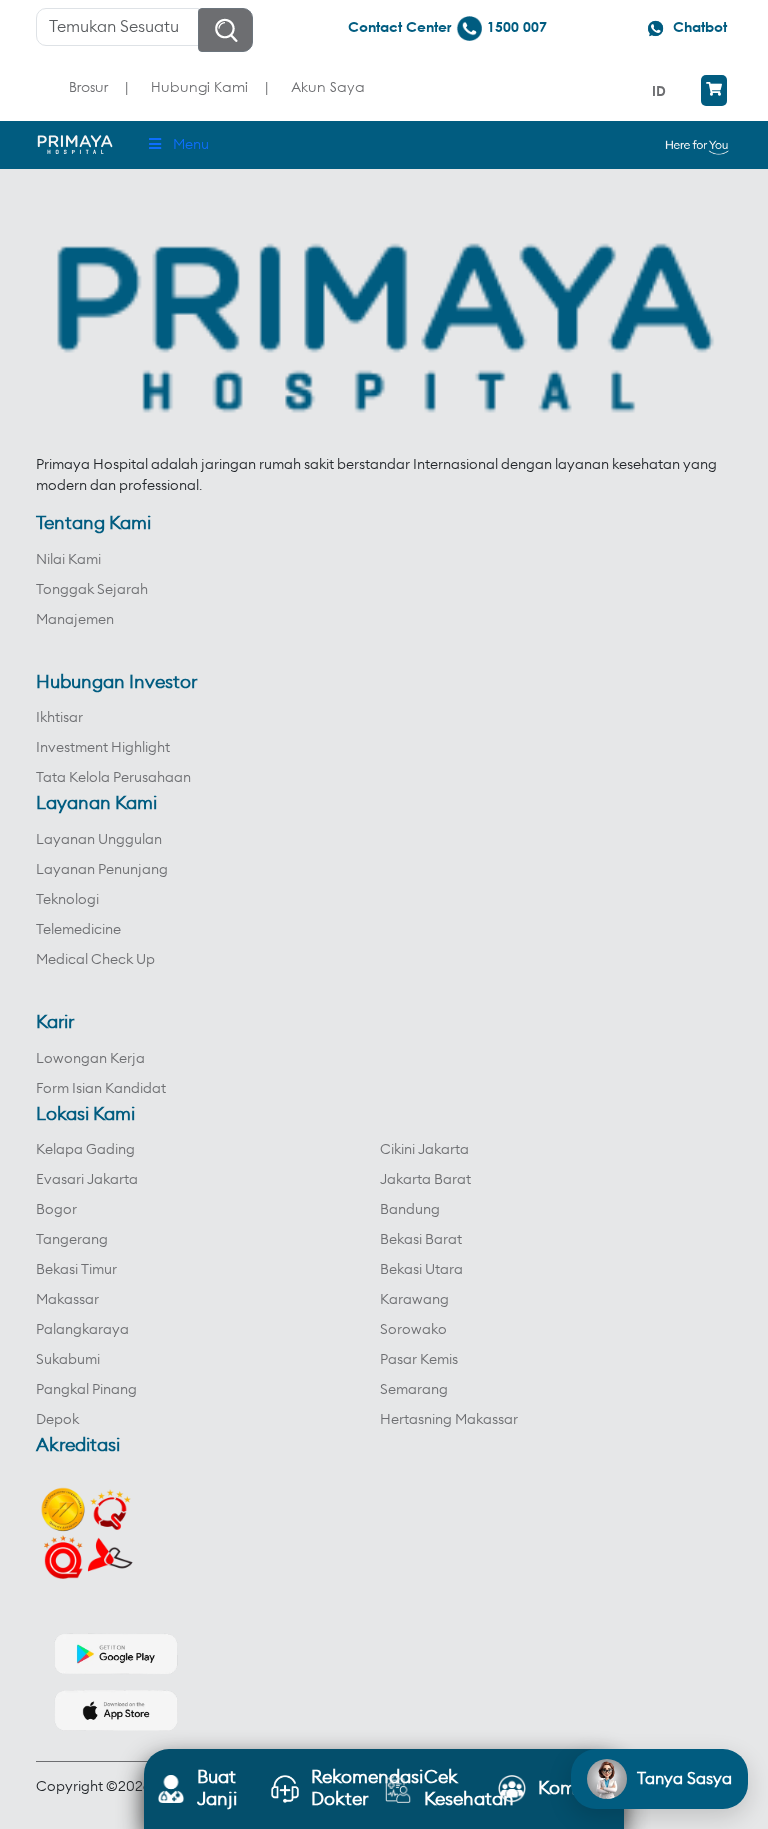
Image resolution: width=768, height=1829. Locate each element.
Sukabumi (68, 1360)
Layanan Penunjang (102, 870)
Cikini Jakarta (424, 1150)
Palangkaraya (82, 1330)
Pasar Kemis (419, 1360)
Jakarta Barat (425, 1180)
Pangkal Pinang (86, 1390)
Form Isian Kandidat (101, 1089)
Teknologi (67, 900)
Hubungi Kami (199, 86)
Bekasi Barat (421, 1240)
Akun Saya (328, 86)
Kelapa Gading (85, 1150)
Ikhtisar (59, 718)
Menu (191, 145)
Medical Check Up (95, 960)
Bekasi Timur (76, 1270)
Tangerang (72, 1240)
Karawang (414, 1300)
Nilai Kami (68, 560)
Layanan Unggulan (99, 840)
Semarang (414, 1390)
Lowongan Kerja (90, 1059)
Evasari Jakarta (87, 1180)
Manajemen (75, 620)
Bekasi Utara (421, 1270)
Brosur (88, 86)
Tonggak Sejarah (92, 590)
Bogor (56, 1210)
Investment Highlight (103, 748)
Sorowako (413, 1330)
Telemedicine (78, 930)
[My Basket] (714, 90)
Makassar (67, 1300)
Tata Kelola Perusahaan (113, 778)
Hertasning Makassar (449, 1420)
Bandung (410, 1210)
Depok (57, 1420)
